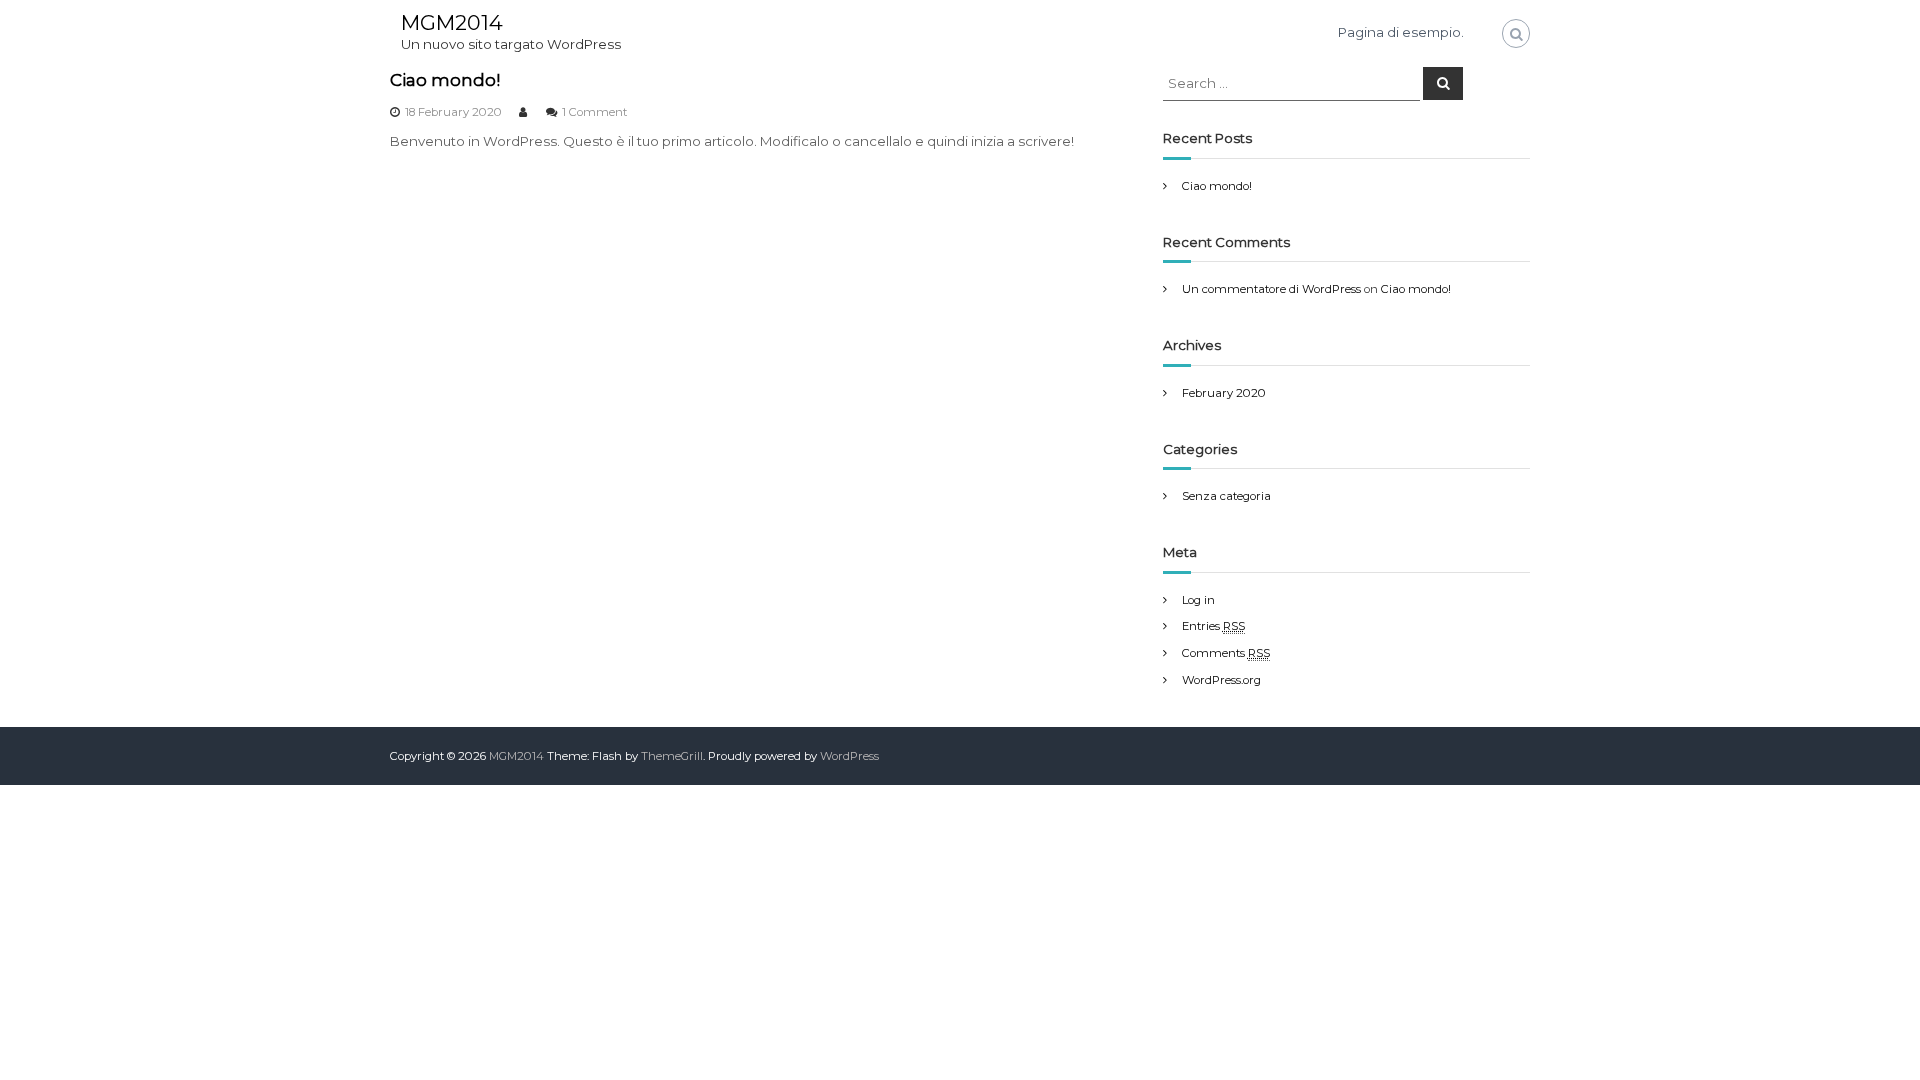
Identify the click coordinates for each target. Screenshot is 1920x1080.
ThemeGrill (672, 756)
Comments (1226, 653)
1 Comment (594, 112)
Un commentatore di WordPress (1271, 289)
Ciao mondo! (445, 79)
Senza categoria (1226, 496)
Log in (1198, 600)
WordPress (849, 756)
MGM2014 (452, 22)
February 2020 (1224, 393)
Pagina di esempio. (1401, 32)
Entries (1213, 626)
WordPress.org (1221, 680)
